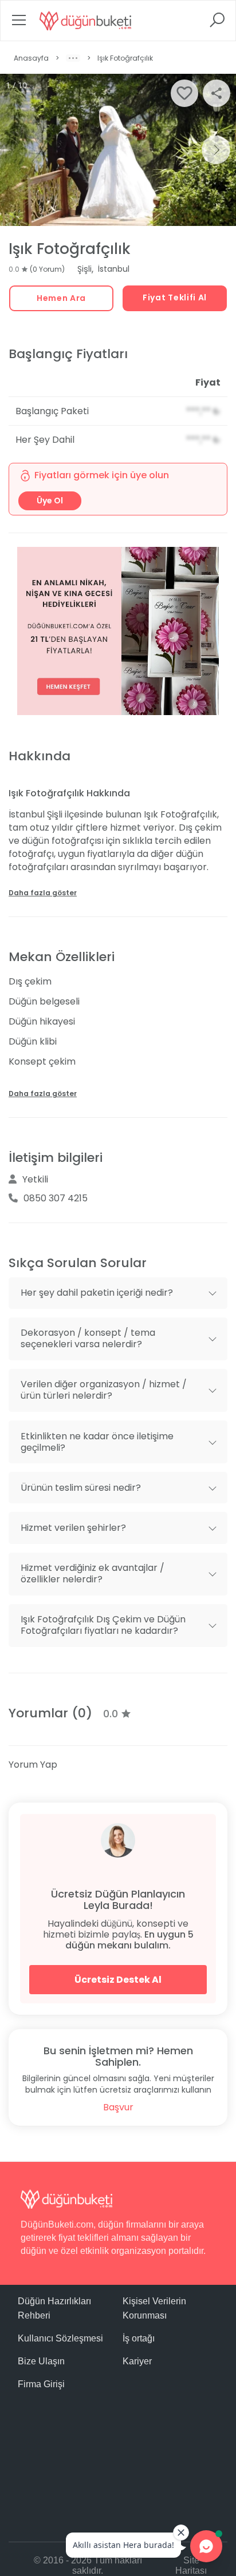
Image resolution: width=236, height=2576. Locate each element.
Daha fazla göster (43, 893)
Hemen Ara (61, 298)
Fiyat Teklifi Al (175, 297)
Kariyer (137, 2361)
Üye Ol (50, 501)
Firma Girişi (41, 2384)
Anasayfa (31, 58)
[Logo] (85, 21)
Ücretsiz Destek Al (118, 1980)
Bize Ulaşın (41, 2361)
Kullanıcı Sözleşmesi (60, 2338)
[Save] (184, 93)
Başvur (118, 2107)
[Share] (217, 93)
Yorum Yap (33, 1765)
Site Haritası (191, 2565)
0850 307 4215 (56, 1198)
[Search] (217, 24)
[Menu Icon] (19, 24)
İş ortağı (139, 2338)
